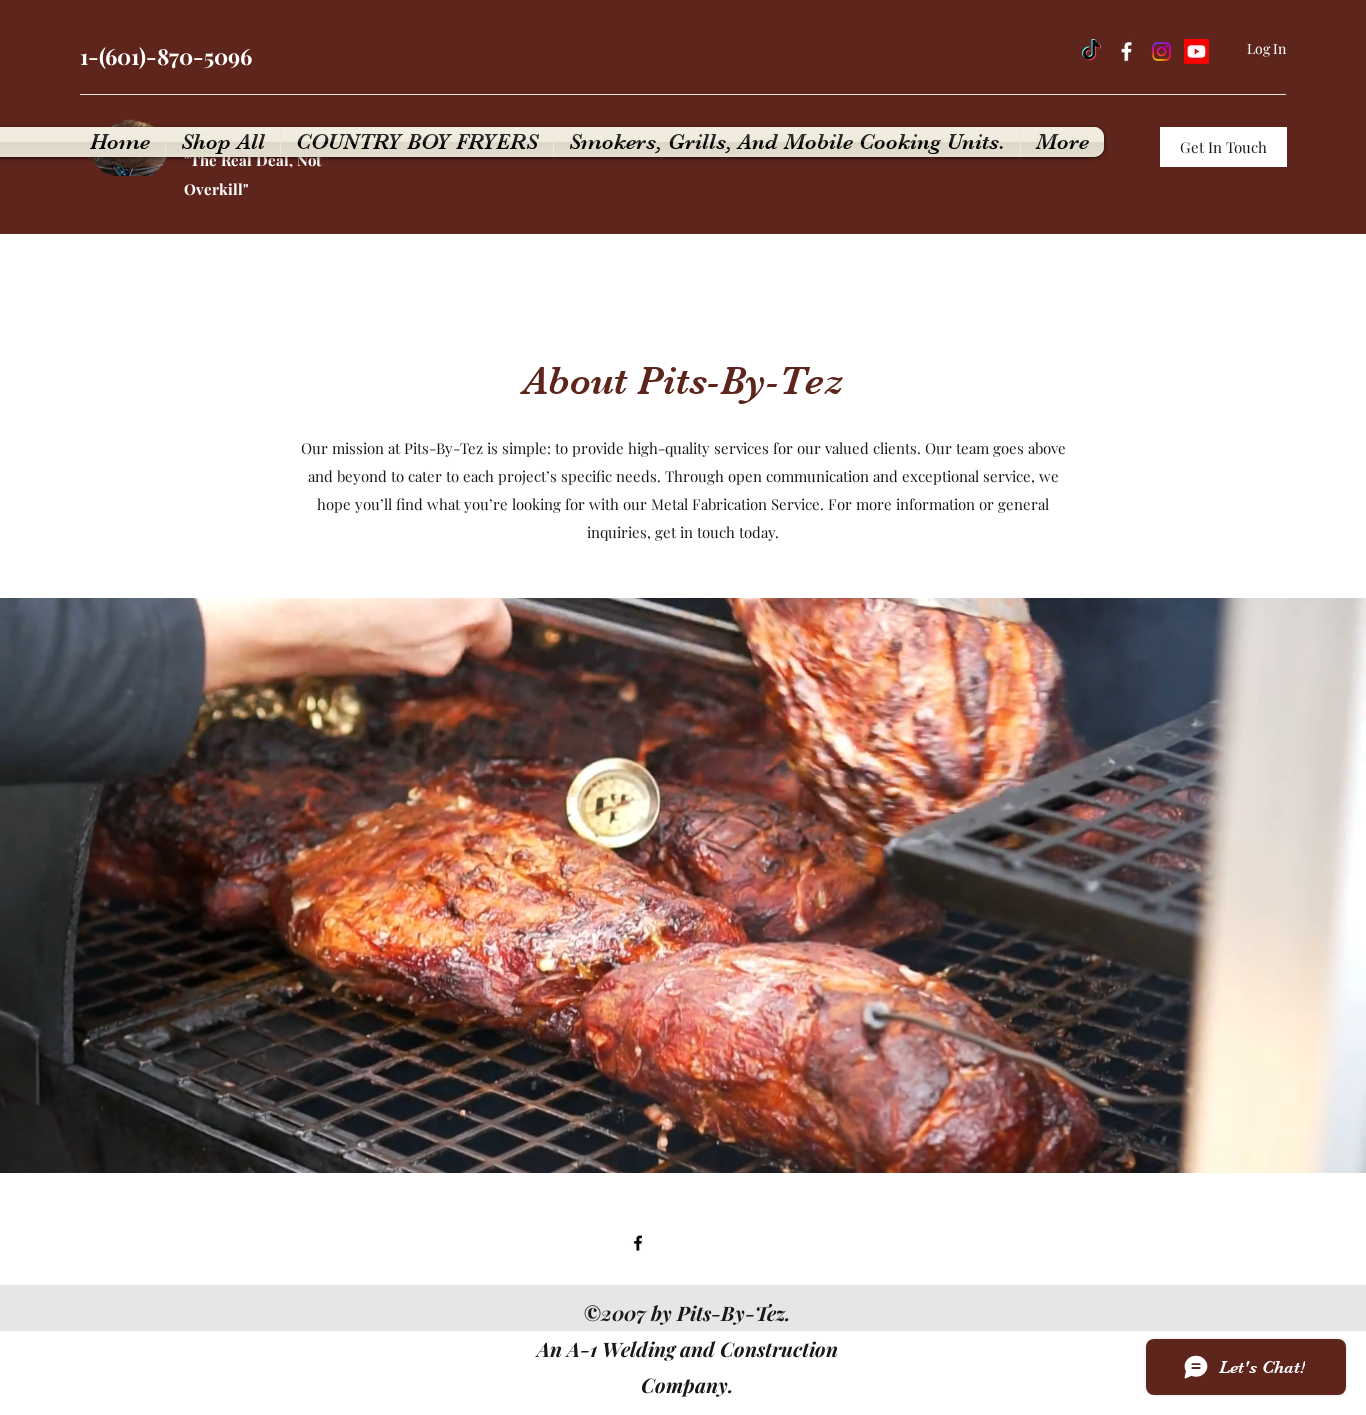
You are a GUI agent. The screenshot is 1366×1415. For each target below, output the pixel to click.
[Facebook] (1126, 51)
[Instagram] (1161, 51)
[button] (1223, 147)
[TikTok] (1091, 51)
